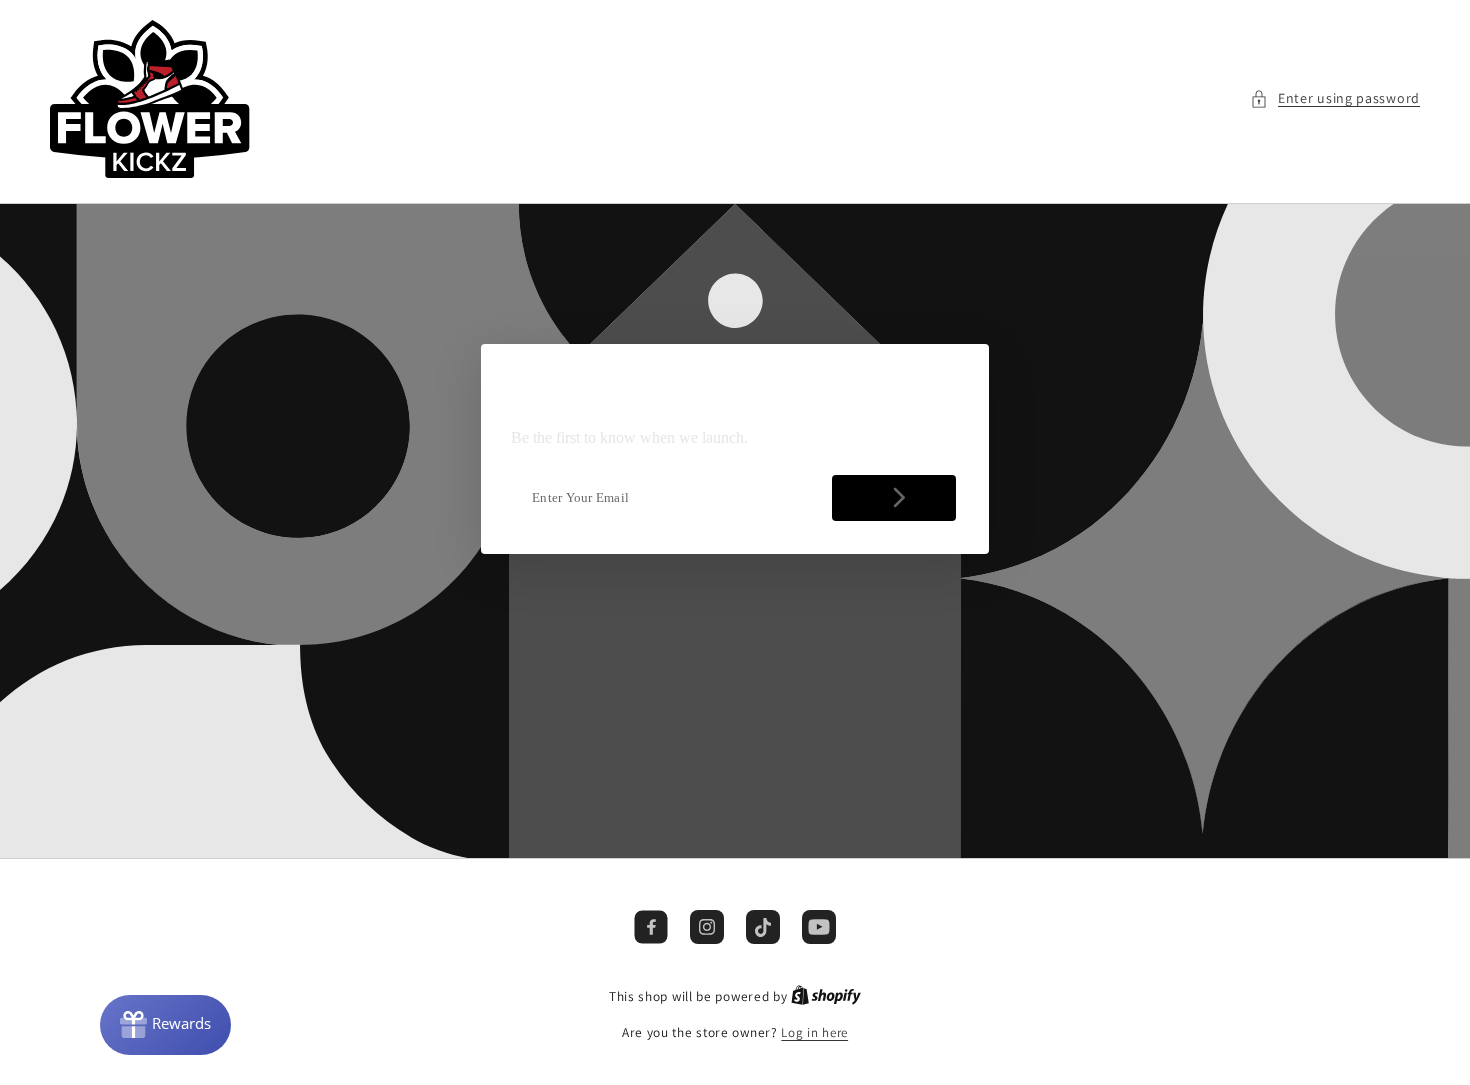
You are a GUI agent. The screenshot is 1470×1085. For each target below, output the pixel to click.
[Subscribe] (894, 498)
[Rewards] (165, 1025)
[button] (1335, 98)
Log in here (814, 1032)
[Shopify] (826, 996)
